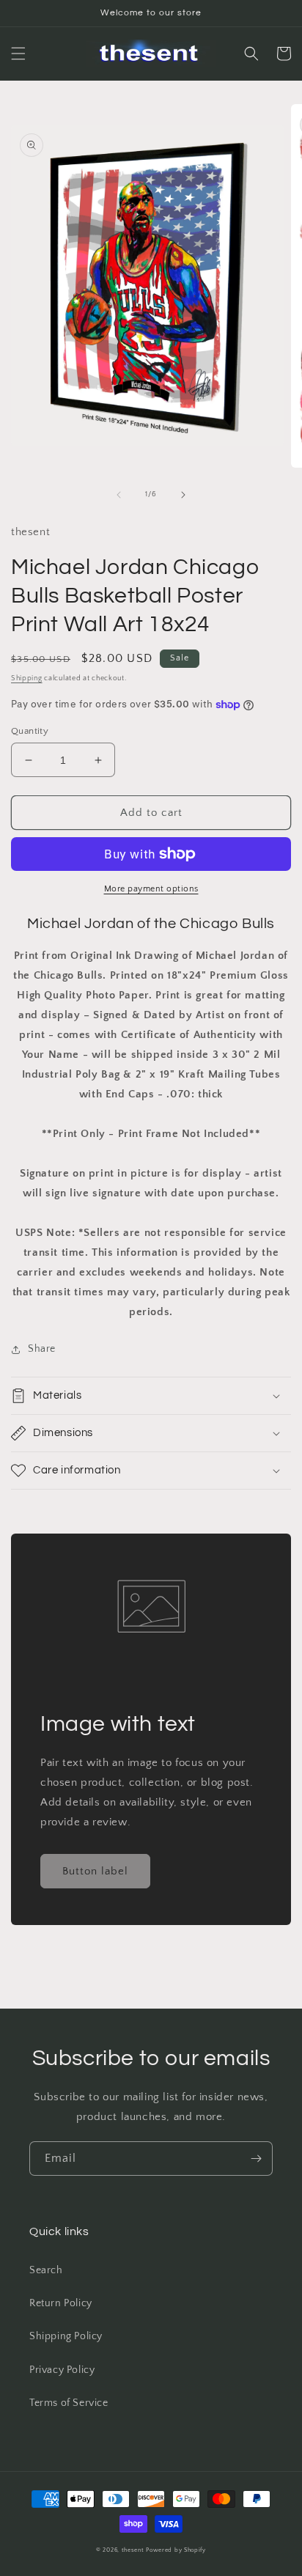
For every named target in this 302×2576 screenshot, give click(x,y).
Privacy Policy (62, 2370)
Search (46, 2270)
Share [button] (42, 1349)
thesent (133, 2550)
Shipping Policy (66, 2336)
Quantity (30, 731)
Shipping (27, 678)
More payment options (151, 889)
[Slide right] (183, 495)
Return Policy (61, 2303)
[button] (18, 54)
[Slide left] (119, 495)
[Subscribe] (256, 2159)
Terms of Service (69, 2403)
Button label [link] (95, 1871)
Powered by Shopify (176, 2550)
